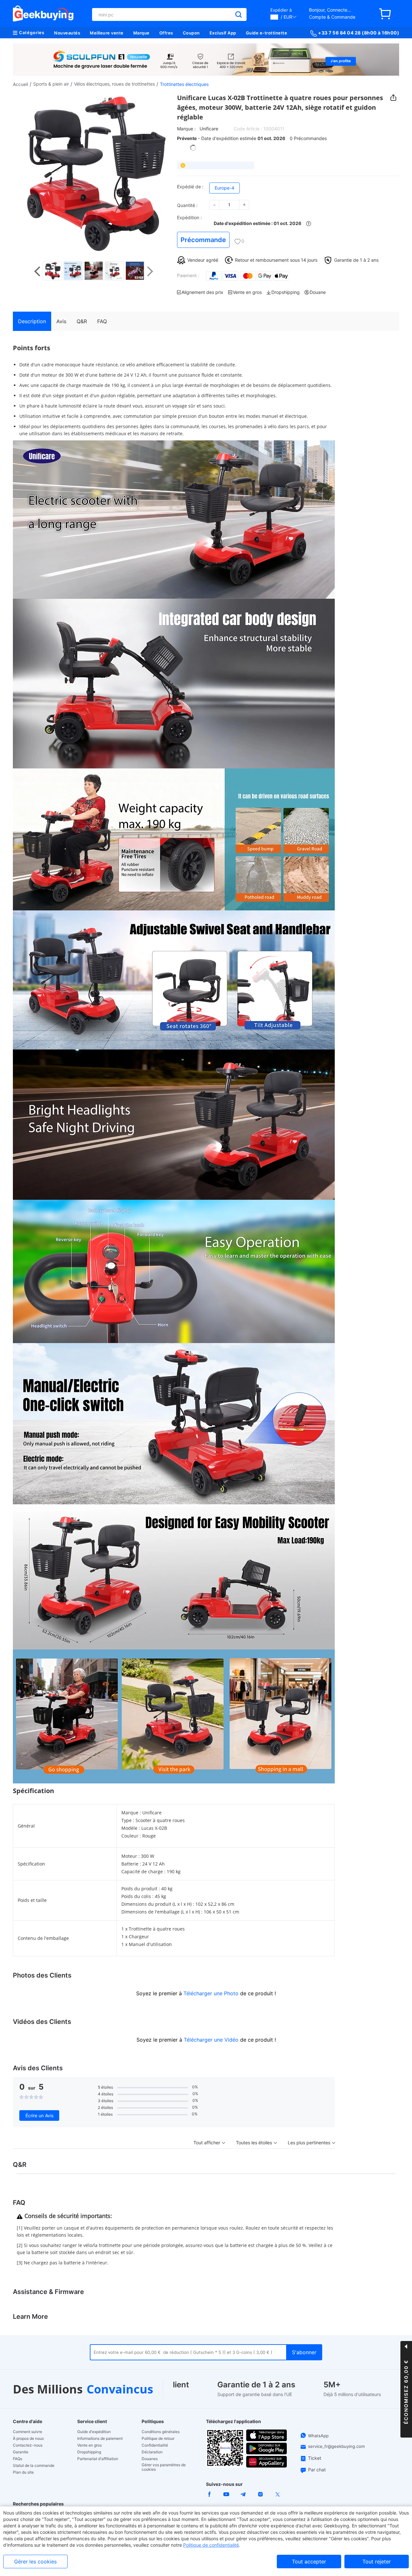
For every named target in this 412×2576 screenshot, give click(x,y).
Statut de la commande (34, 2466)
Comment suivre (28, 2432)
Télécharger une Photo (211, 1993)
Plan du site (23, 2472)
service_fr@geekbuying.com (336, 2446)
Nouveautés (67, 33)
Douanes (150, 2459)
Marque (141, 33)
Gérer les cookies (35, 2562)
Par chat (317, 2470)
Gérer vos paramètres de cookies (164, 2467)
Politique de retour (158, 2439)
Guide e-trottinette (267, 33)
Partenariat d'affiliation (98, 2459)
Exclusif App (223, 33)
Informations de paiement (100, 2439)
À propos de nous (28, 2439)
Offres (166, 33)
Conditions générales (161, 2432)
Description (32, 321)
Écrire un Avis (39, 2115)
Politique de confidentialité (211, 2545)
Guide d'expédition (94, 2432)
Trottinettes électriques (184, 84)
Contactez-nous (28, 2445)
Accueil (20, 84)
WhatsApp (318, 2436)
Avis (61, 321)
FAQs (18, 2459)
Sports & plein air (51, 84)
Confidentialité (155, 2445)
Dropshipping (89, 2452)
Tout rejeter (377, 2562)
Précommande (203, 240)
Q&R (82, 321)
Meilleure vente (107, 33)
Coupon (191, 33)
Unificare (209, 129)
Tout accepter (309, 2562)
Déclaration (152, 2452)
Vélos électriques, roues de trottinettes (114, 84)
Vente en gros (89, 2445)
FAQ (102, 321)
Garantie (21, 2452)
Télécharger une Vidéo (211, 2040)
